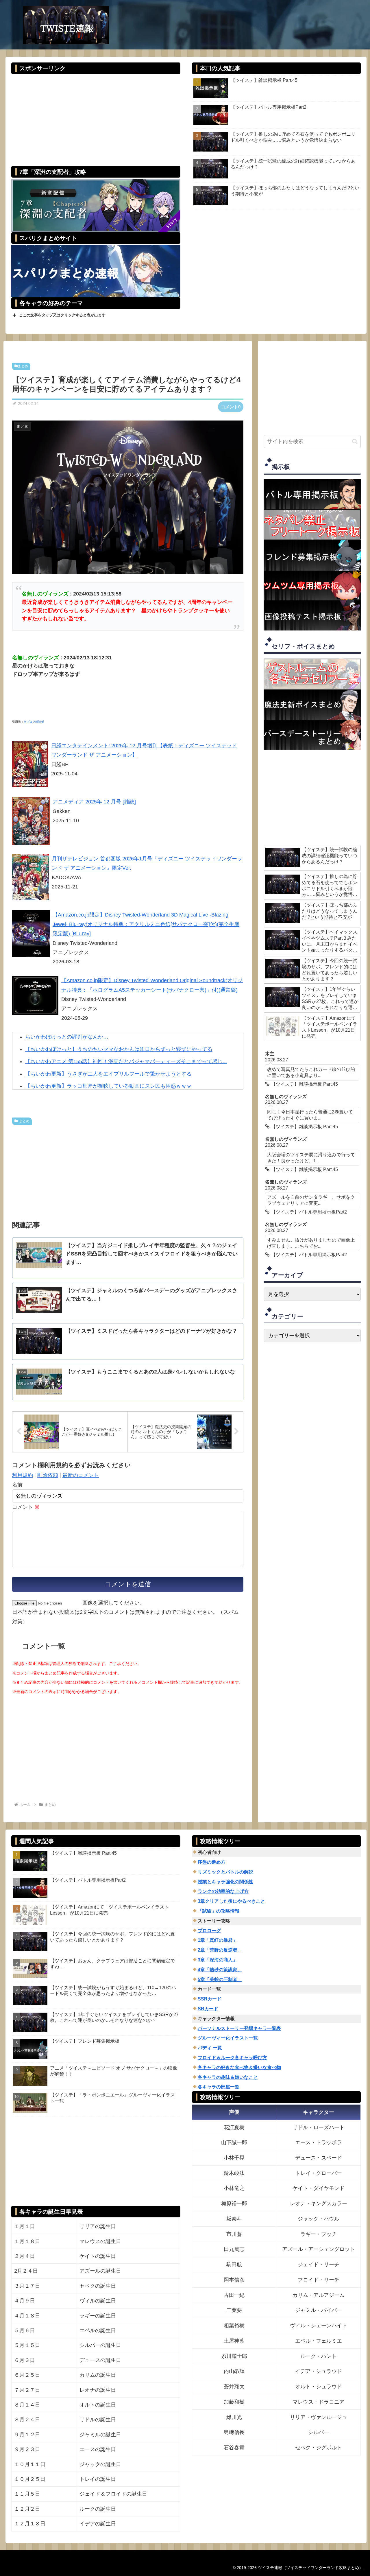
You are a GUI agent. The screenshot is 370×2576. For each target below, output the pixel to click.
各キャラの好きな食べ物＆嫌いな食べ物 (239, 2067)
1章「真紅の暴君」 (218, 1940)
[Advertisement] (96, 116)
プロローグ (209, 1931)
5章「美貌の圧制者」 (220, 1980)
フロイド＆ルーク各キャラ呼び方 (232, 2058)
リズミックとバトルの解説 (225, 1872)
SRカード (208, 2009)
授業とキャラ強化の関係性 (225, 1882)
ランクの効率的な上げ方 (223, 1891)
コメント (26, 1507)
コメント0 (231, 407)
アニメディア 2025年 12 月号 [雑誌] (94, 802)
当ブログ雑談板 (34, 722)
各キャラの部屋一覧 (219, 2087)
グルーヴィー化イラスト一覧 (228, 2038)
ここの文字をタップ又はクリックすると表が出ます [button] (62, 315)
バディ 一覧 (210, 2048)
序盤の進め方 (212, 1862)
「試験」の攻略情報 (219, 1911)
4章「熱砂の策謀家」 (220, 1970)
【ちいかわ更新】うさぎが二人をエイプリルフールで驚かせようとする (108, 1074)
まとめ (23, 366)
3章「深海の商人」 (218, 1960)
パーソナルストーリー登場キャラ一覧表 (239, 2028)
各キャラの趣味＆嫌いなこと (228, 2077)
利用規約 (23, 1475)
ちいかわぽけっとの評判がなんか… (67, 1037)
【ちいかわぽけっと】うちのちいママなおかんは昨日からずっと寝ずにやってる (119, 1049)
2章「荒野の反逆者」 (220, 1950)
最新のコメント (81, 1475)
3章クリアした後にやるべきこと (231, 1901)
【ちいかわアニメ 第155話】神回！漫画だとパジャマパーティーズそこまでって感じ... (126, 1061)
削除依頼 (48, 1475)
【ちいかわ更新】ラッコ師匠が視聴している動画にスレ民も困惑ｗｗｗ (108, 1086)
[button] (355, 441)
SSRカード (210, 1999)
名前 (17, 1485)
